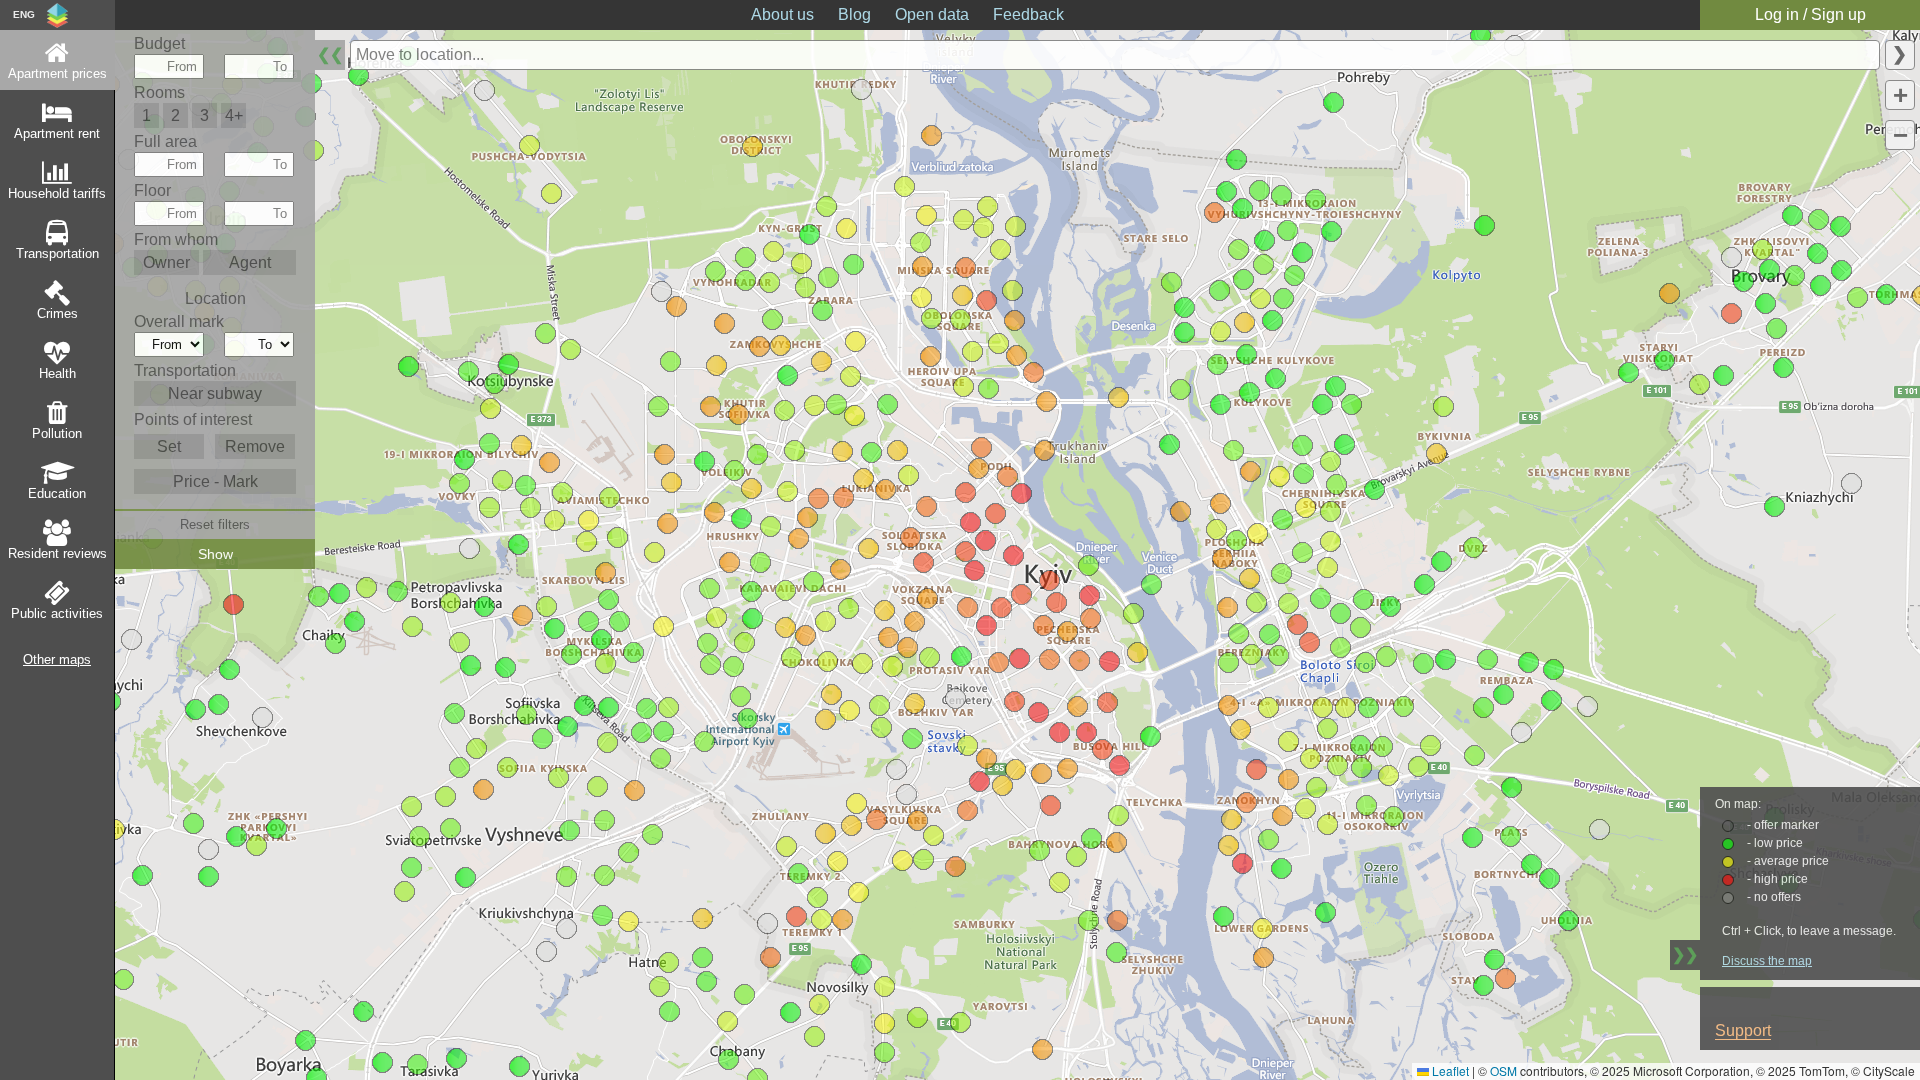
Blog (854, 14)
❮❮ (330, 54)
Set (169, 446)
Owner (166, 262)
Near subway (215, 393)
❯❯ (1685, 954)
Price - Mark (215, 481)
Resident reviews (57, 553)
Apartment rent (57, 133)
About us (782, 14)
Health (57, 373)
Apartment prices (57, 73)
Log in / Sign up (1810, 14)
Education (57, 493)
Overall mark (179, 321)
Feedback (1028, 14)
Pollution (57, 433)
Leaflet (1449, 1070)
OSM (1503, 1070)
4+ (234, 115)
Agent (250, 262)
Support (1743, 1030)
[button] (131, 639)
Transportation (57, 253)
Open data (932, 14)
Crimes (57, 313)
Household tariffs (57, 193)
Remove (255, 446)
